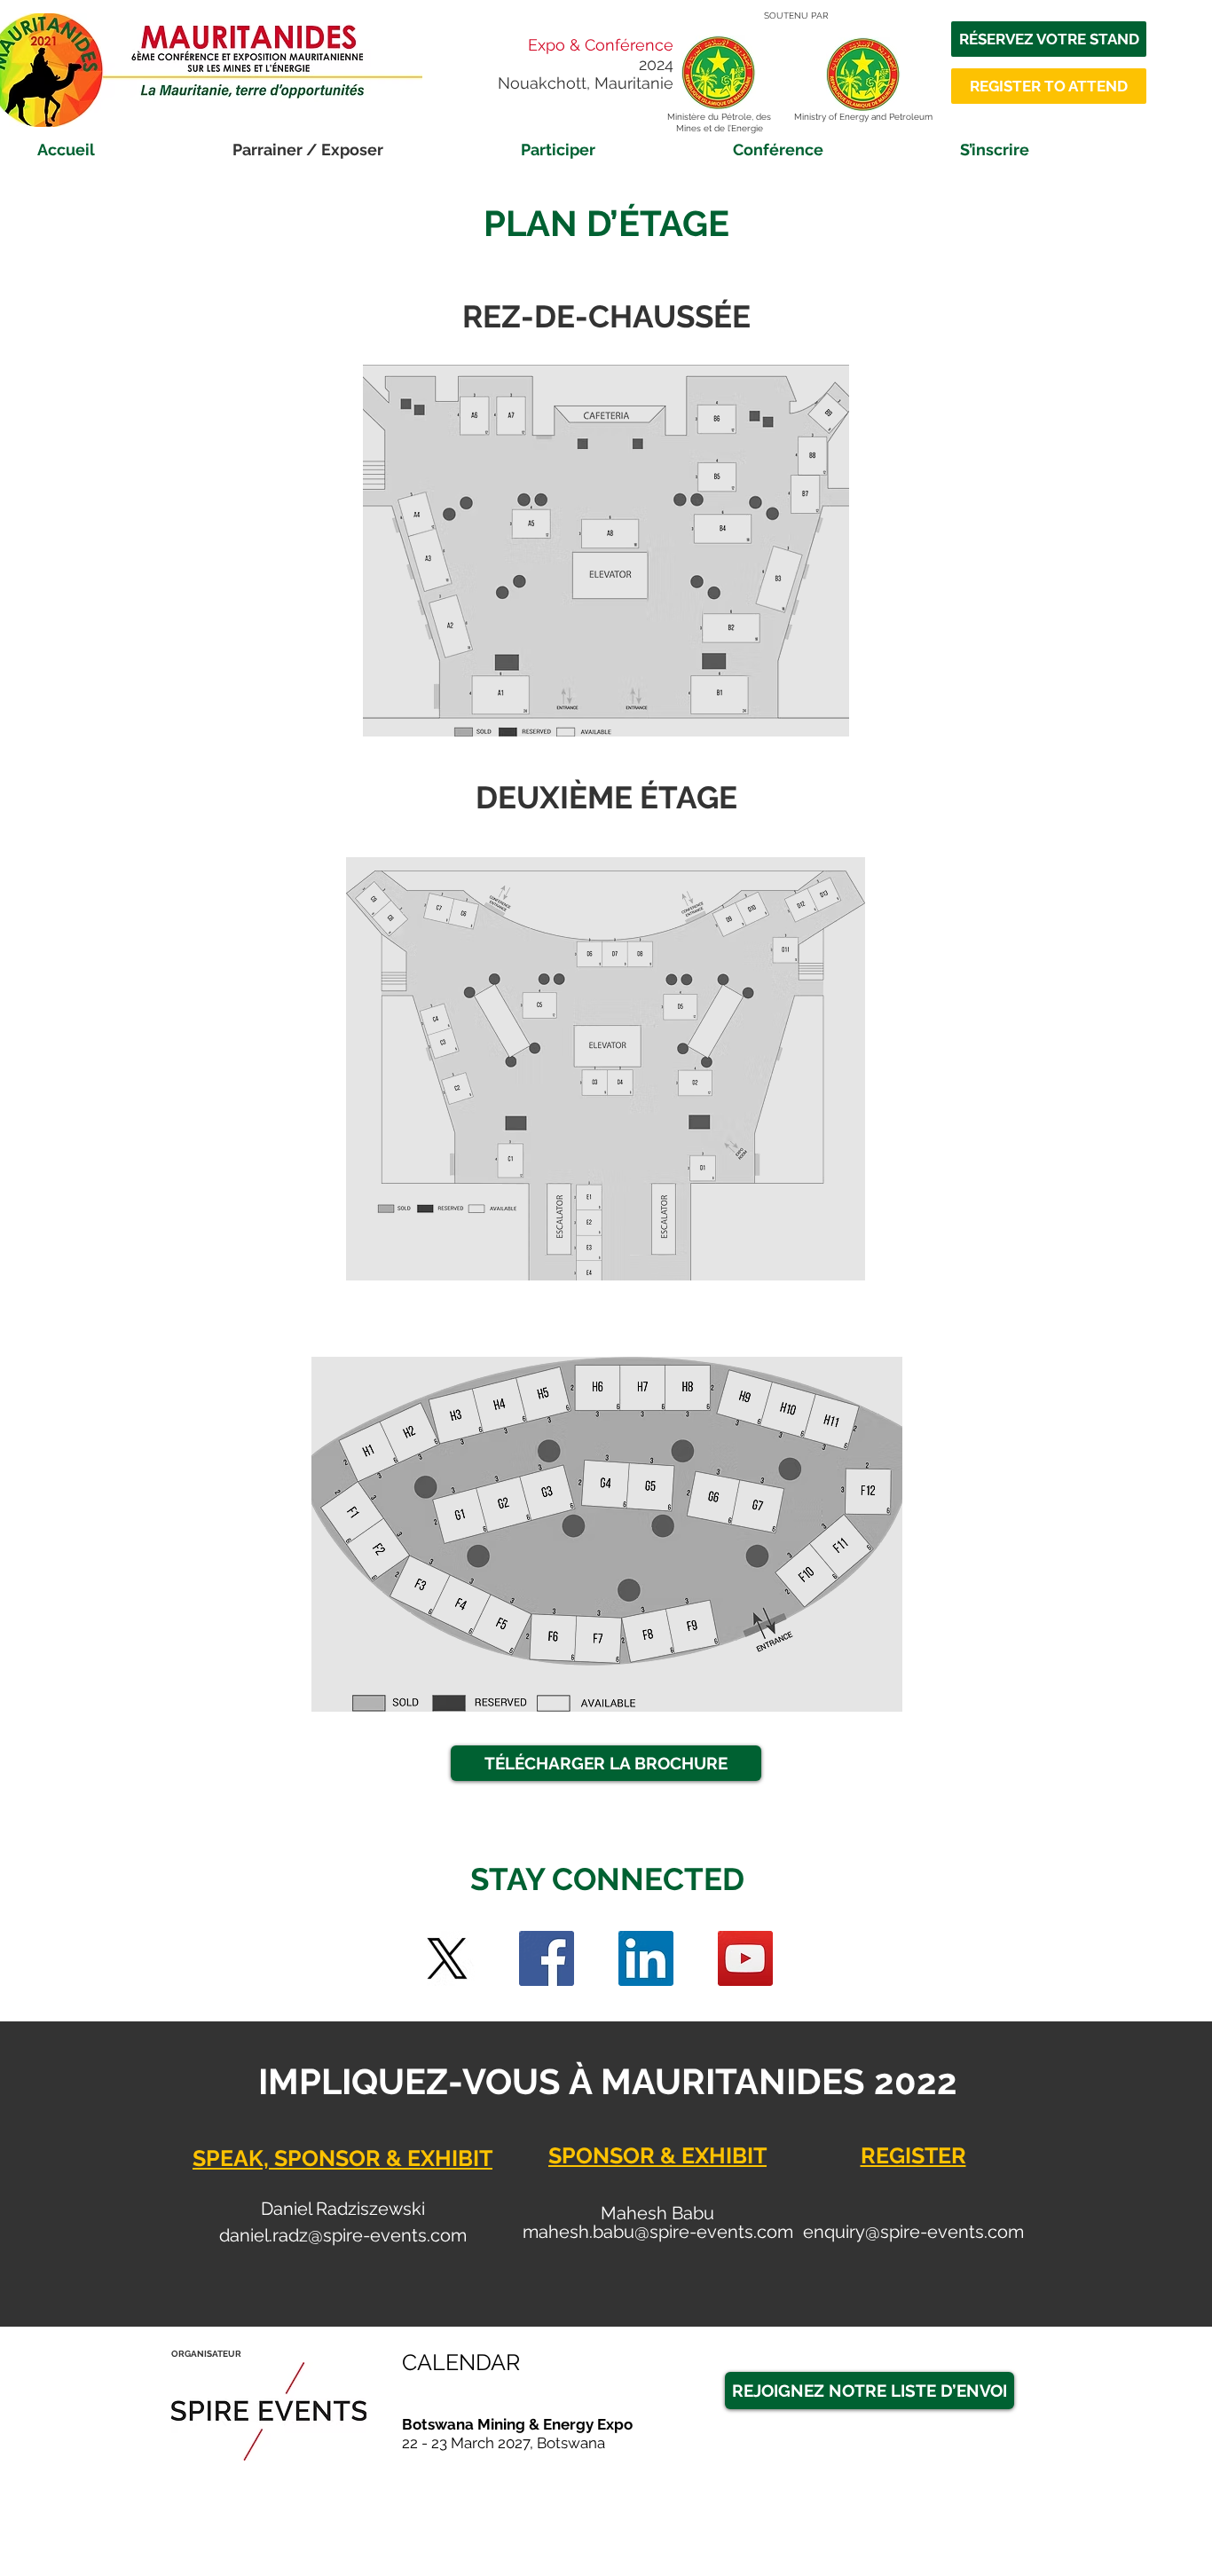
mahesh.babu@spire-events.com (658, 2232)
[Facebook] (547, 1958)
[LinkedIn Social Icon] (646, 1958)
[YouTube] (745, 1958)
